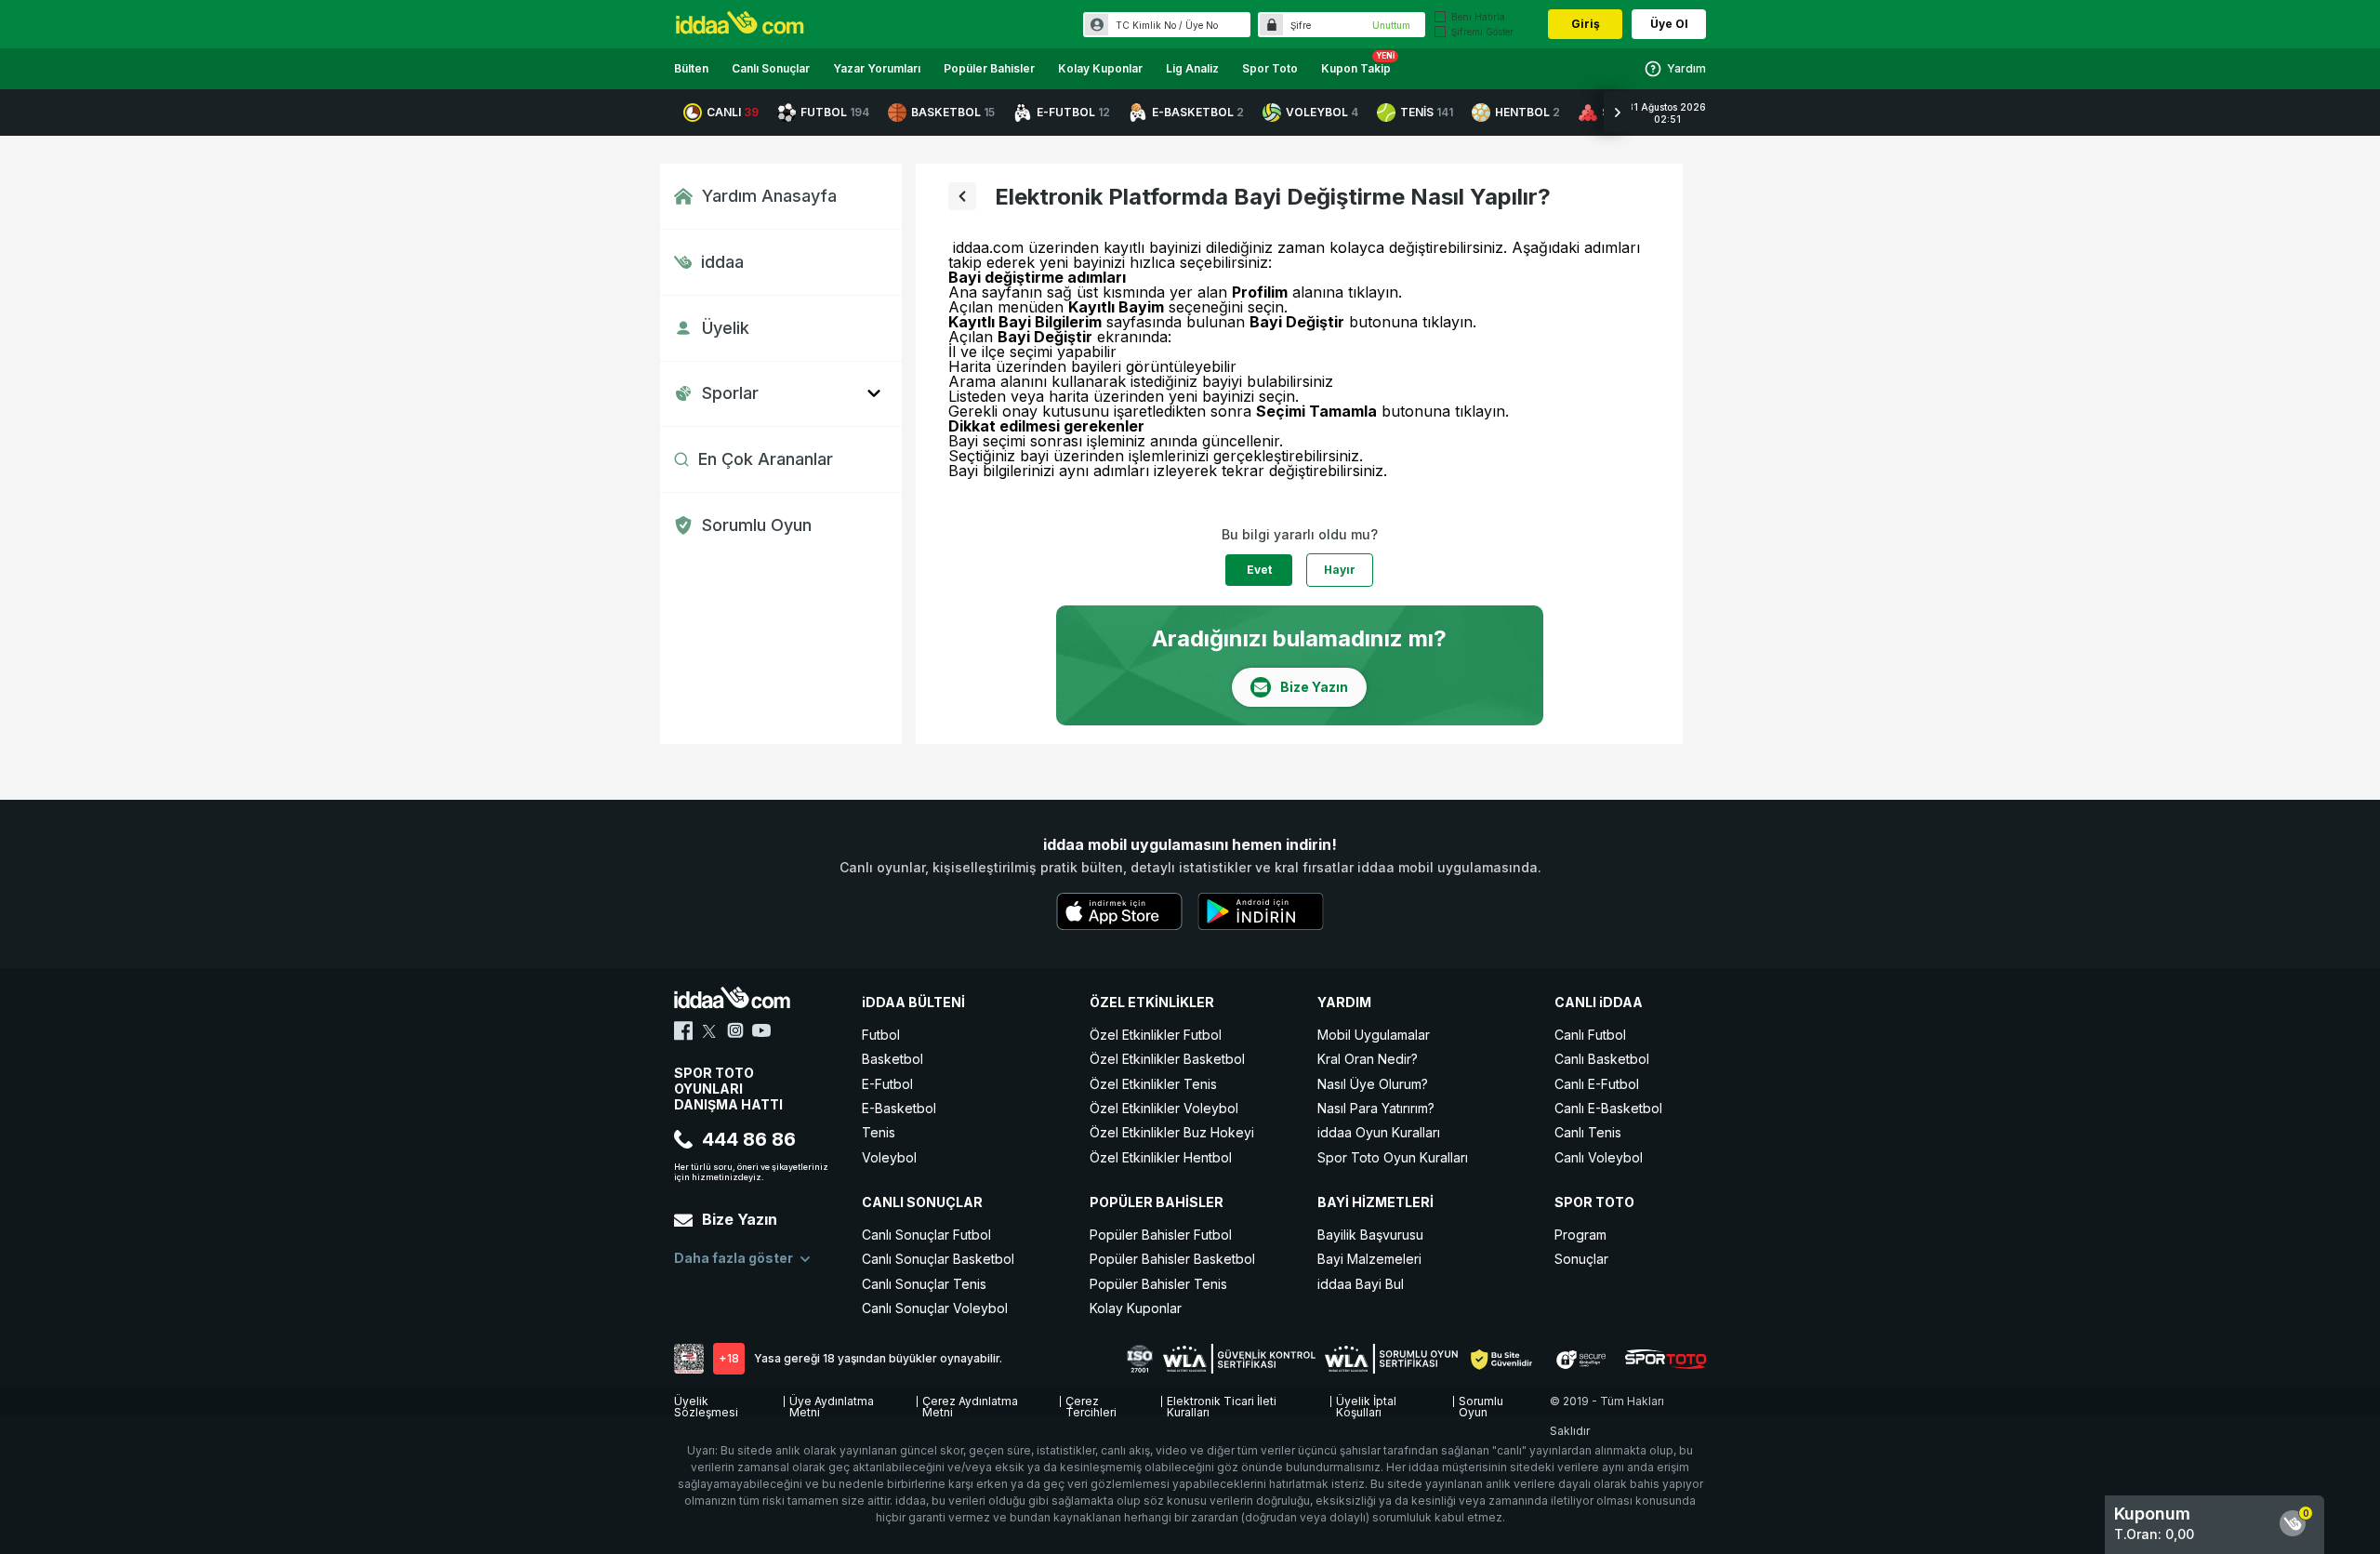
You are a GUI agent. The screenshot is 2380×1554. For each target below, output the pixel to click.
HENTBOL (1527, 112)
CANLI (733, 112)
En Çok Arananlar (766, 459)
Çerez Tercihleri (1091, 1404)
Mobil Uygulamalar (1374, 1035)
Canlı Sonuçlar (771, 68)
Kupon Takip (1356, 68)
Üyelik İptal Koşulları (1366, 1404)
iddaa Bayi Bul (1361, 1284)
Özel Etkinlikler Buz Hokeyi (1172, 1132)
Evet (1259, 570)
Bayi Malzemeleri (1369, 1259)
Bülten (691, 68)
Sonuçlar (1581, 1259)
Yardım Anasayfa (769, 196)
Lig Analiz (1192, 68)
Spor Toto (1270, 68)
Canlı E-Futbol (1597, 1084)
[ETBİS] (689, 1359)
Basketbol (892, 1059)
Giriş (1586, 24)
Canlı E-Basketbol (1608, 1108)
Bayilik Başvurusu (1370, 1235)
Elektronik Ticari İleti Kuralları (1222, 1404)
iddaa (722, 262)
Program (1580, 1235)
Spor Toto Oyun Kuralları (1393, 1157)
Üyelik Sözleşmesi (706, 1404)
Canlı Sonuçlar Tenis (924, 1284)
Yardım (1686, 68)
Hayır (1340, 570)
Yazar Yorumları (877, 68)
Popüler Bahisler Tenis (1158, 1284)
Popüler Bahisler (989, 68)
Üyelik (726, 328)
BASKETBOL (953, 112)
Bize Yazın (740, 1219)
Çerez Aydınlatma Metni (970, 1404)
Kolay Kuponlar (1100, 68)
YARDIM (1344, 1002)
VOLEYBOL (1322, 112)
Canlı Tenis (1588, 1132)
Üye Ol (1669, 24)
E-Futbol (887, 1084)
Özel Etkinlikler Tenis (1153, 1084)
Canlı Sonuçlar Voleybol (935, 1308)
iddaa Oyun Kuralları (1379, 1132)
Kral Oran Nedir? (1368, 1059)
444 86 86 (749, 1139)
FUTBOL (835, 112)
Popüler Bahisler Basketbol (1172, 1259)
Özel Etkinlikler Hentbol (1161, 1157)
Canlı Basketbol (1602, 1059)
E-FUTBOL (1073, 112)
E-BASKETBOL (1198, 112)
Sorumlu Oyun (757, 525)
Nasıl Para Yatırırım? (1376, 1108)
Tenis (879, 1132)
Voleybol (889, 1157)
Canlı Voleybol (1599, 1157)
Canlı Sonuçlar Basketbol (938, 1259)
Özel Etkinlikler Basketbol (1167, 1059)
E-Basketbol (899, 1108)
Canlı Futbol (1590, 1035)
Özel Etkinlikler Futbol (1156, 1035)
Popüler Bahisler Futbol (1161, 1235)
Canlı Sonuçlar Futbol (926, 1235)
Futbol (881, 1035)
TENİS (1427, 112)
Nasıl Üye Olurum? (1373, 1084)
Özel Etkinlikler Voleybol (1164, 1108)
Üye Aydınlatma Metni (832, 1404)
